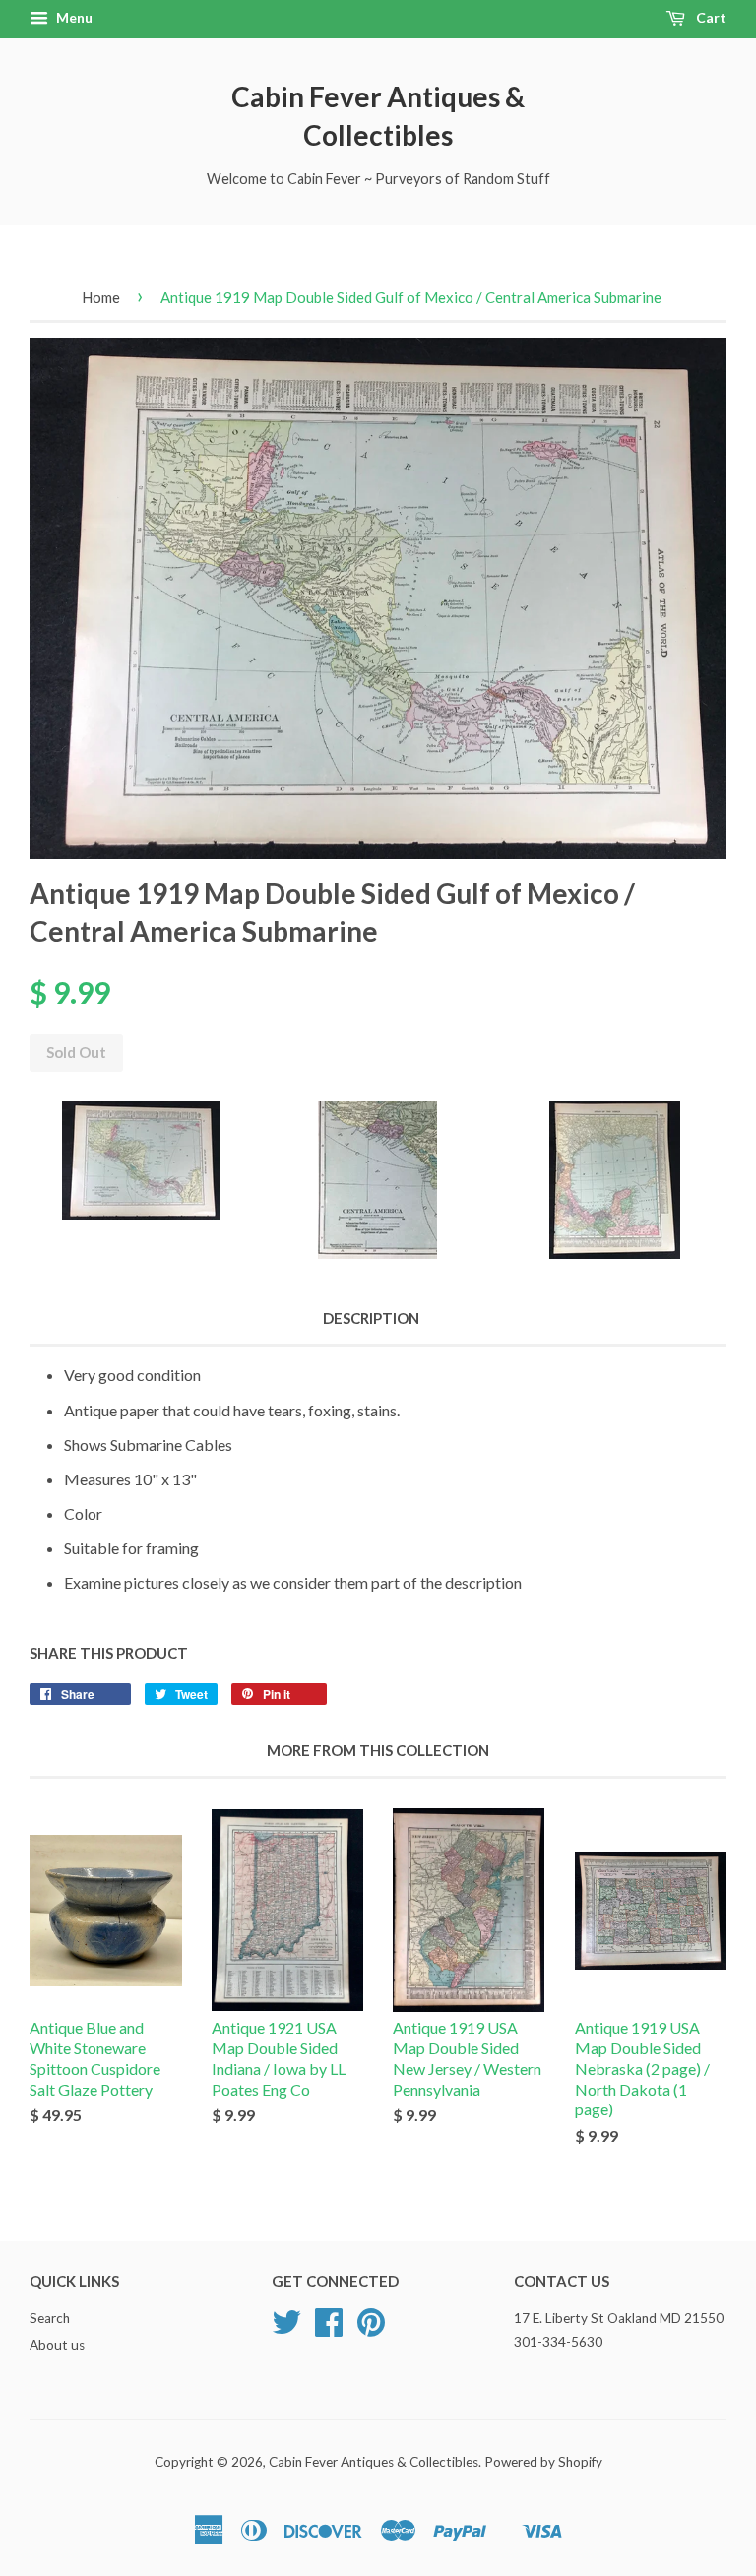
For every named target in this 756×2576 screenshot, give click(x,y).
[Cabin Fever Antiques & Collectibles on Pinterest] (371, 2329)
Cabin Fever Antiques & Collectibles (378, 116)
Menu (73, 17)
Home (101, 297)
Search (50, 2318)
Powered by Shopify (543, 2462)
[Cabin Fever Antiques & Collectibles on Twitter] (286, 2329)
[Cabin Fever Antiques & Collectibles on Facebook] (329, 2329)
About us (57, 2345)
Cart (710, 17)
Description (371, 1318)
